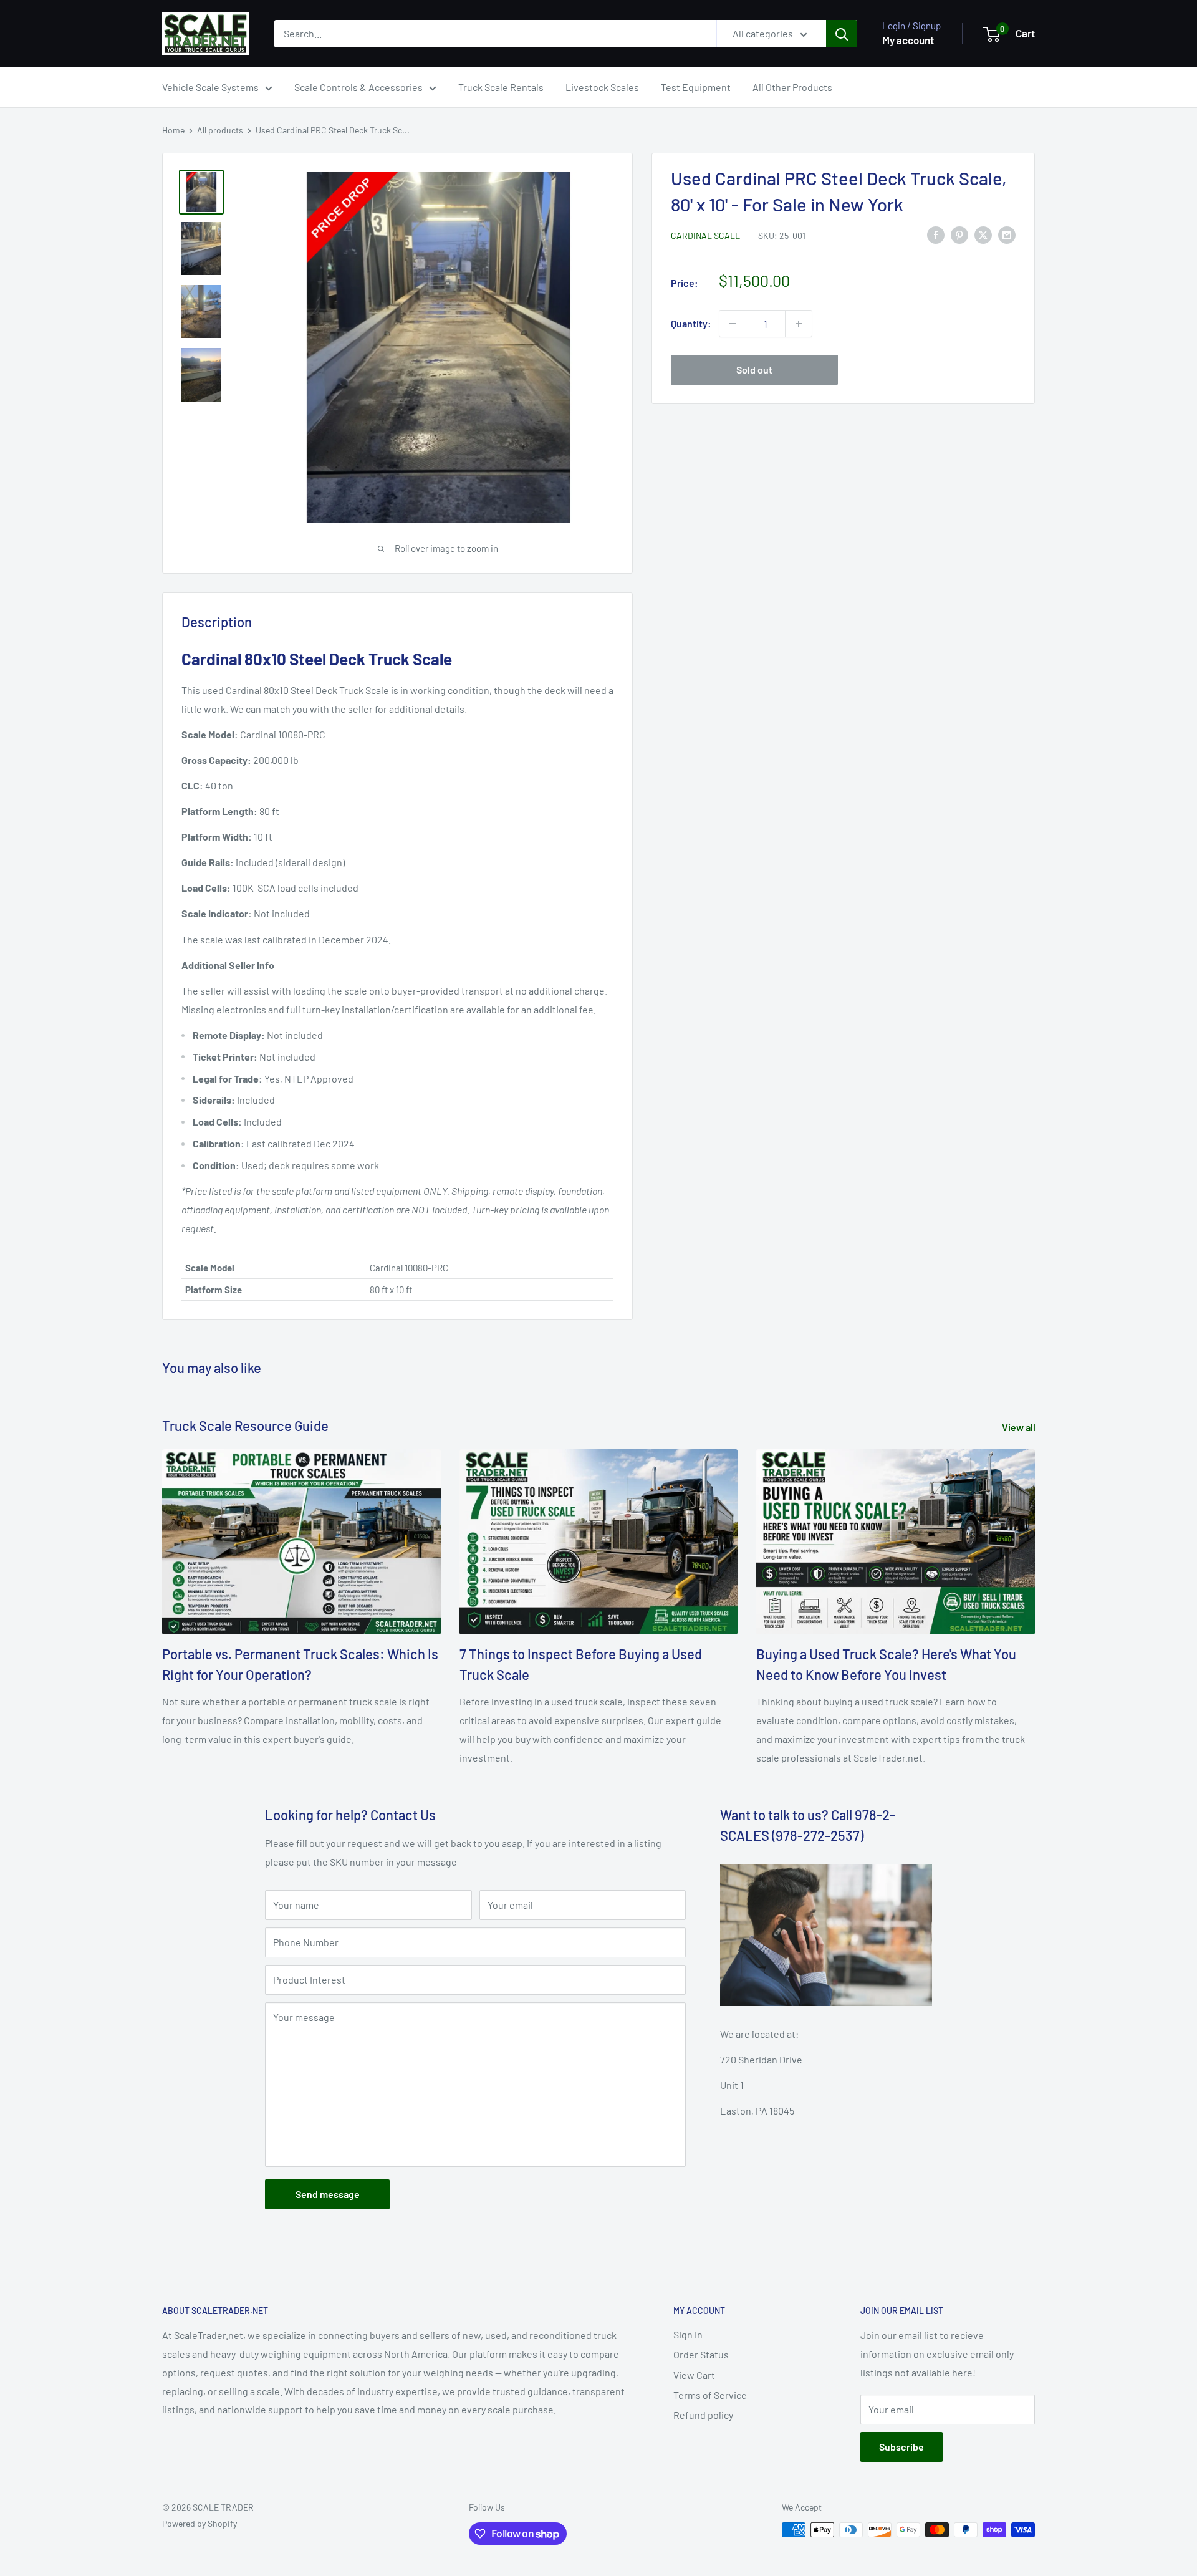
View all (1020, 1427)
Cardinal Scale (705, 235)
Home (173, 130)
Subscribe (901, 2447)
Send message (328, 2194)
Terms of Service (710, 2395)
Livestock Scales (602, 87)
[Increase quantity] (799, 324)
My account (908, 40)
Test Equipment (696, 87)
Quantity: (691, 323)
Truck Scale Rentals (501, 87)
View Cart (694, 2375)
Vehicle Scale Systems (210, 87)
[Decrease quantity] (733, 324)
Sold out (754, 369)
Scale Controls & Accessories (358, 87)
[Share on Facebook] (936, 234)
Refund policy (703, 2415)
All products (220, 130)
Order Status (701, 2354)
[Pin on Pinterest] (959, 234)
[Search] (842, 34)
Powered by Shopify (199, 2523)
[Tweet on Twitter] (983, 234)
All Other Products (792, 87)
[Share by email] (1007, 234)
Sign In (688, 2334)
